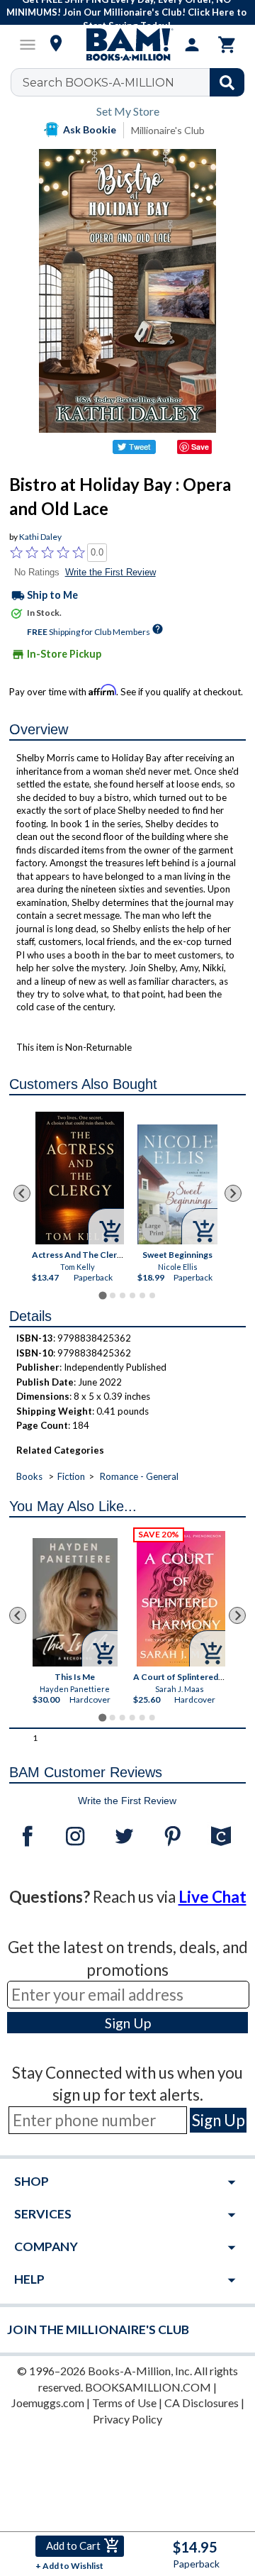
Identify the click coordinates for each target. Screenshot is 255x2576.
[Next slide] (233, 1193)
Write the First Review (110, 572)
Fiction (71, 1476)
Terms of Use (124, 2403)
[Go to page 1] (102, 1296)
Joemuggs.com (48, 2403)
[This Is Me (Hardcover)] (75, 1602)
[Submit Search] (227, 82)
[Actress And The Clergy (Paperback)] (80, 1178)
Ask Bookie (90, 129)
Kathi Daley (40, 537)
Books (29, 1476)
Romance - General (139, 1476)
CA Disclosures (202, 2403)
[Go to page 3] (123, 1295)
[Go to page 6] (152, 1295)
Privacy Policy (127, 2419)
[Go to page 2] (113, 1295)
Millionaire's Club (168, 130)
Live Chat (212, 1897)
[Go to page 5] (142, 1295)
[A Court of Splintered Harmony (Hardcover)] (182, 1599)
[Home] (127, 45)
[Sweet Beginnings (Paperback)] (177, 1184)
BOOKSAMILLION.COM (148, 2387)
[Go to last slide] (22, 1193)
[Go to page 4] (132, 1295)
